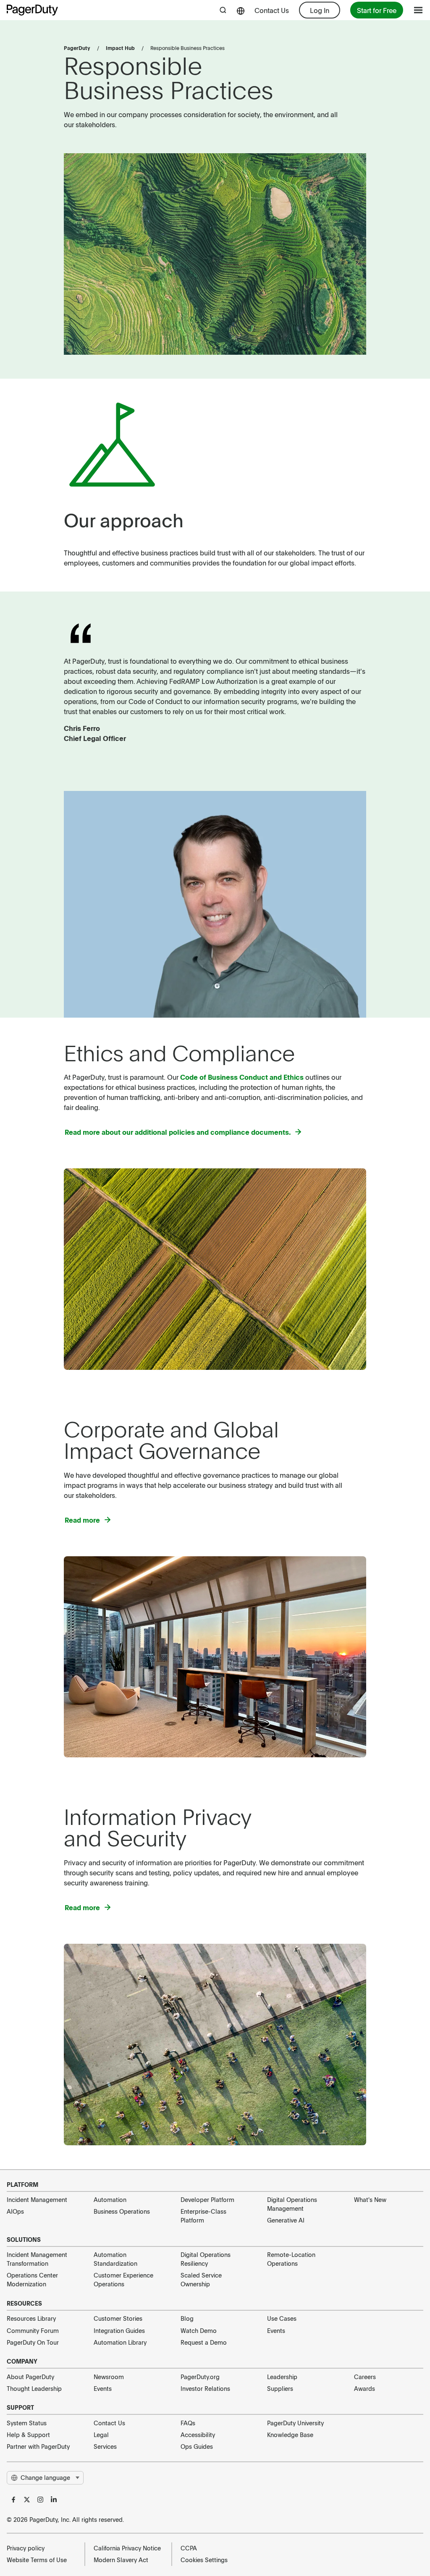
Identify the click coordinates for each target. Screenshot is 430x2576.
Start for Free (377, 10)
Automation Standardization (115, 2259)
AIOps (15, 2211)
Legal (101, 2435)
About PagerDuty (30, 2377)
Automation (110, 2199)
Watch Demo (199, 2330)
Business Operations (122, 2211)
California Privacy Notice (127, 2548)
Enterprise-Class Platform (203, 2216)
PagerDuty (77, 48)
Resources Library (31, 2318)
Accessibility (198, 2435)
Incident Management (37, 2199)
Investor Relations (205, 2388)
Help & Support (28, 2435)
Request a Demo (204, 2342)
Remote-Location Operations (291, 2259)
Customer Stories (118, 2318)
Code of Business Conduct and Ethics (242, 1077)
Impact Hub (120, 48)
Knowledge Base (290, 2435)
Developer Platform (207, 2199)
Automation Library (120, 2342)
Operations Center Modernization (32, 2279)
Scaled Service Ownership (201, 2279)
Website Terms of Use (37, 2560)
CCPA (189, 2548)
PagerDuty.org (200, 2377)
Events (276, 2330)
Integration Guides (119, 2330)
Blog (187, 2318)
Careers (365, 2377)
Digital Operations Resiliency (206, 2259)
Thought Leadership (34, 2388)
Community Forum (33, 2330)
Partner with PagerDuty (38, 2446)
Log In (320, 10)
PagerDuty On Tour (33, 2342)
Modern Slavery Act (121, 2560)
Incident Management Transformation (37, 2259)
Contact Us (272, 10)
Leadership (282, 2377)
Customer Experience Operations (123, 2279)
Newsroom (109, 2377)
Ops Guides (197, 2446)
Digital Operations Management (292, 2204)
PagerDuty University (295, 2423)
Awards (364, 2388)
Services (105, 2446)
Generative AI (286, 2220)
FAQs (188, 2423)
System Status (27, 2423)
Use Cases (282, 2318)
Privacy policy (26, 2548)
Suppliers (280, 2388)
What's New (370, 2199)
